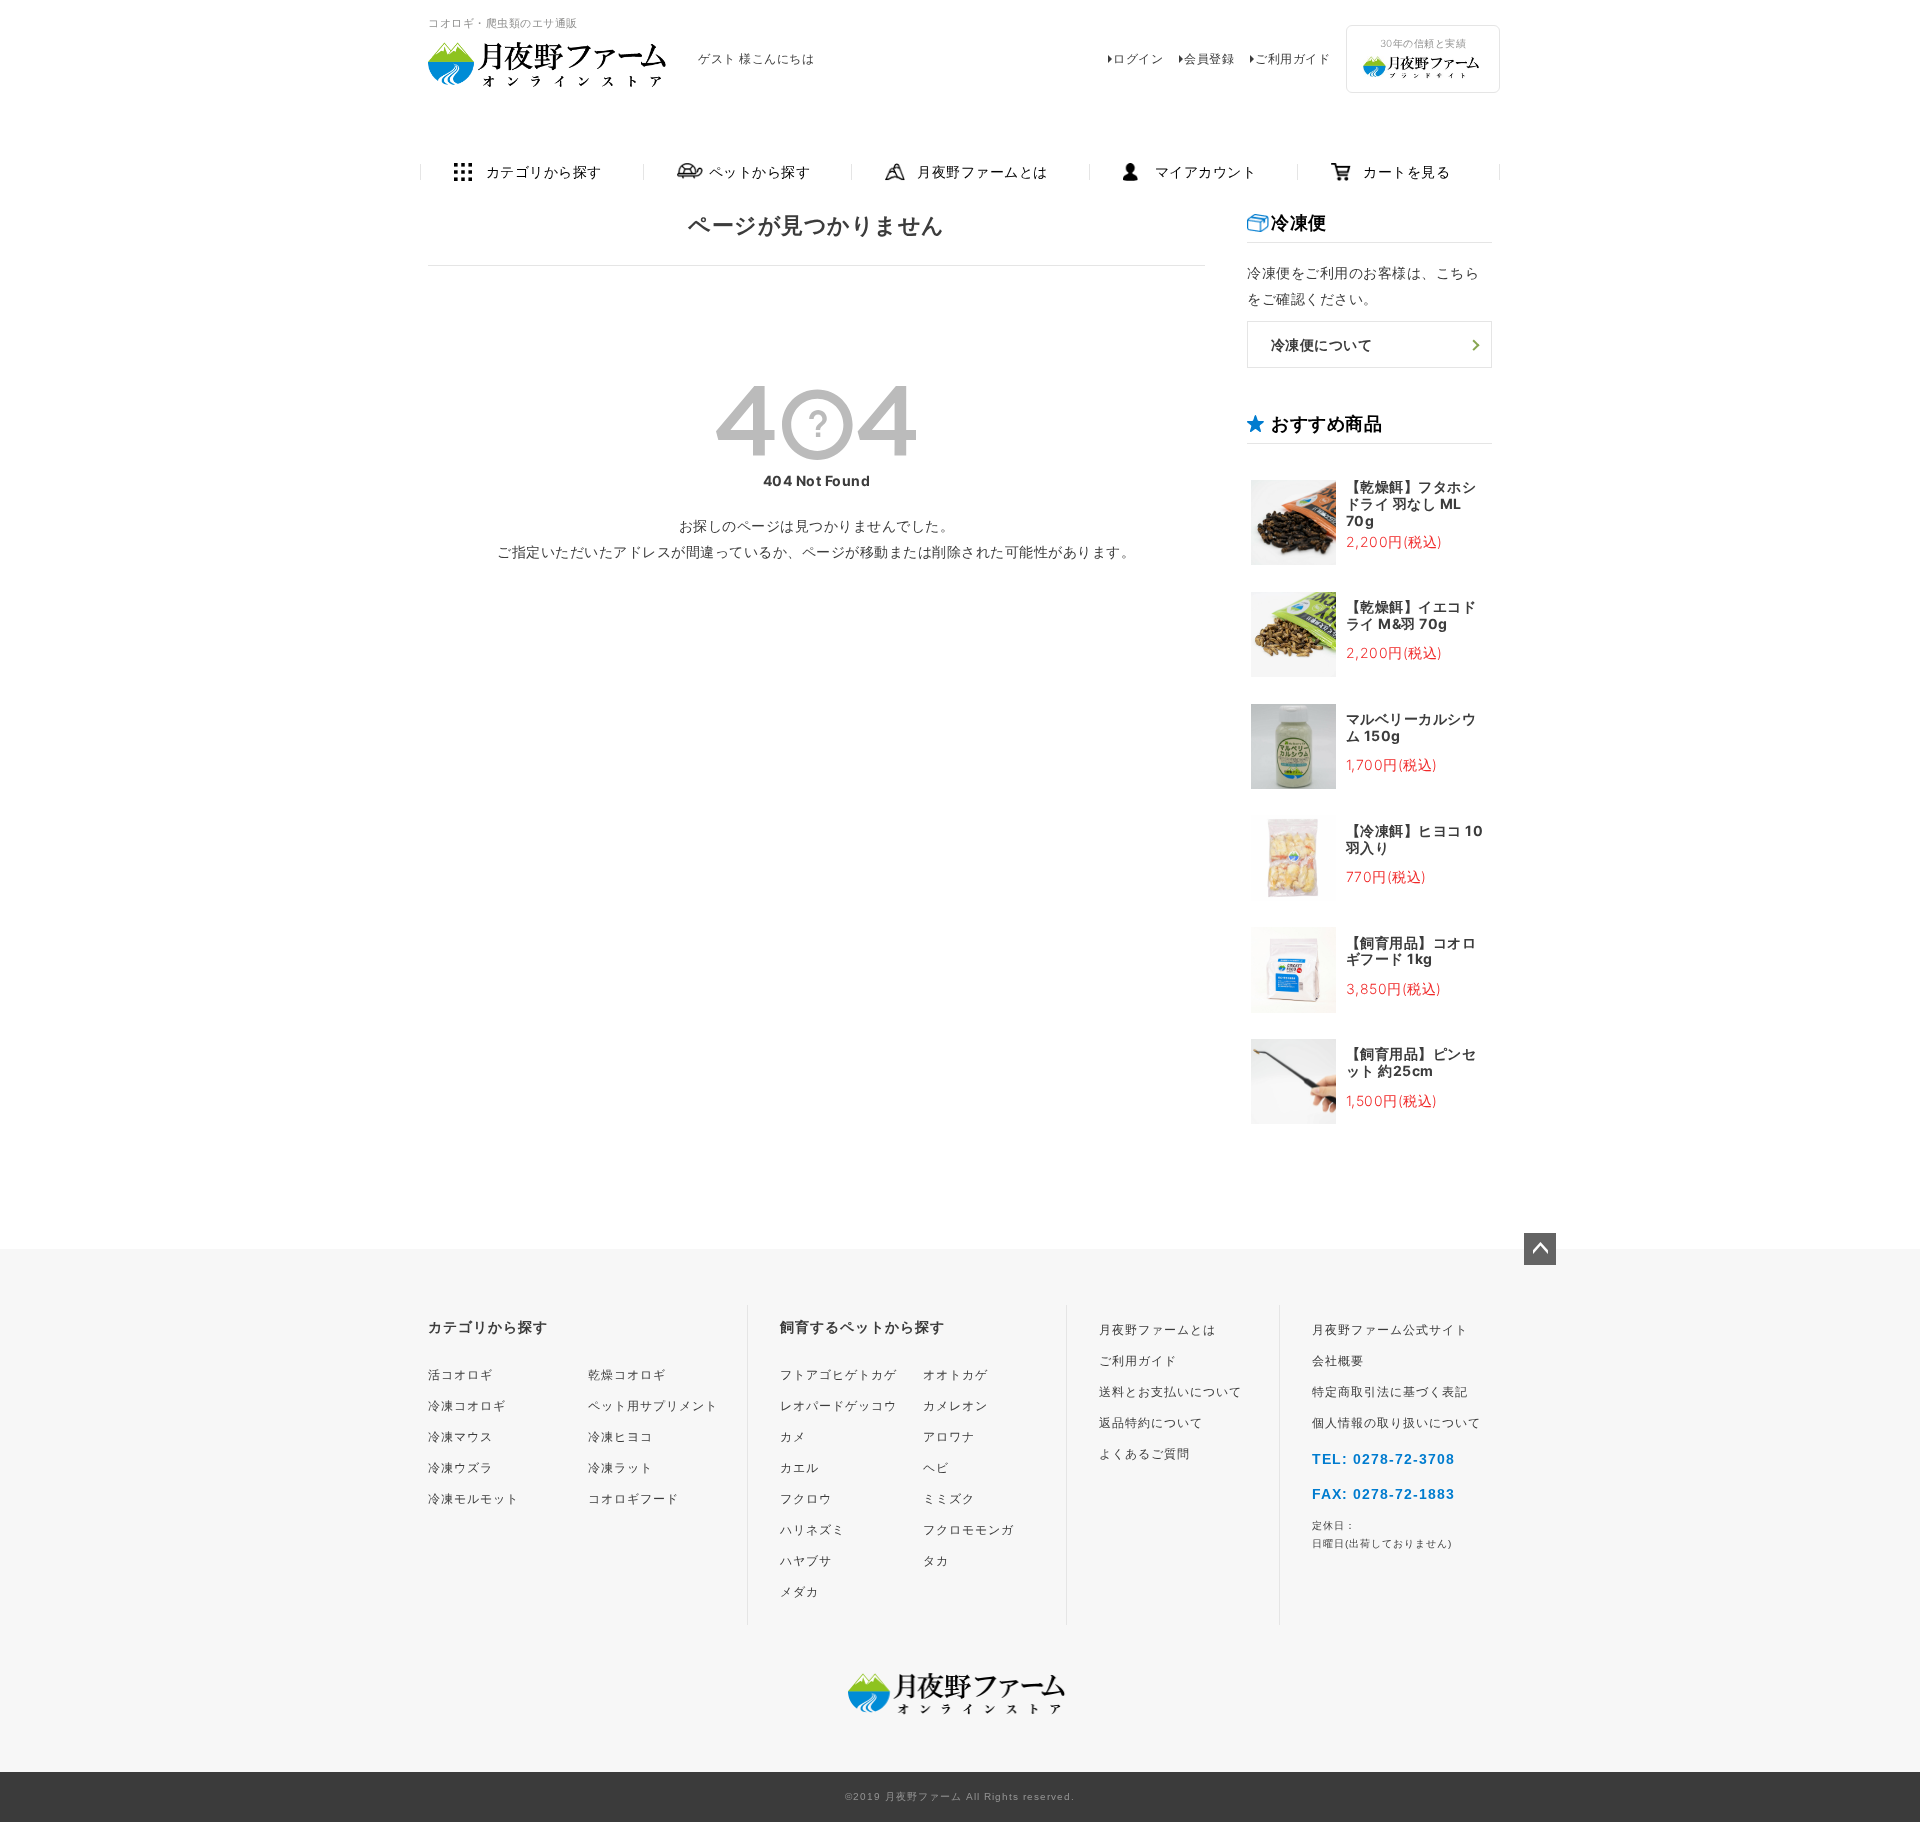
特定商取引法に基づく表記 (1390, 1392)
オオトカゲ (955, 1375)
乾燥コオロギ (627, 1375)
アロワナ (949, 1437)
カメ (793, 1437)
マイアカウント (1206, 172)
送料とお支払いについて (1170, 1392)
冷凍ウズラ (460, 1468)
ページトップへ (1540, 1249)
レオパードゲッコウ (838, 1406)
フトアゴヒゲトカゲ (838, 1375)
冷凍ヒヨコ (620, 1437)
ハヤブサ (806, 1561)
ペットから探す (760, 172)
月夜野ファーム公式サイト (1390, 1330)
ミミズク (949, 1499)
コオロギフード (633, 1499)
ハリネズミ (812, 1530)
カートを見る (1406, 172)
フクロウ (806, 1499)
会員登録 (1209, 58)
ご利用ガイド (1292, 58)
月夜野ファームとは (982, 172)
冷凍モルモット (473, 1499)
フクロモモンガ (968, 1530)
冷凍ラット (620, 1468)
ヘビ (936, 1468)
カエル (799, 1468)
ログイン (1138, 58)
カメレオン (955, 1406)
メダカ (799, 1592)
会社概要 (1338, 1361)
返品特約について (1151, 1423)
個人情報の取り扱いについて (1396, 1423)
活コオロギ (460, 1375)
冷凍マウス (460, 1437)
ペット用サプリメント (653, 1406)
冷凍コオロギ (467, 1406)
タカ (936, 1561)
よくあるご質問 (1144, 1454)
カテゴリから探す (544, 172)
